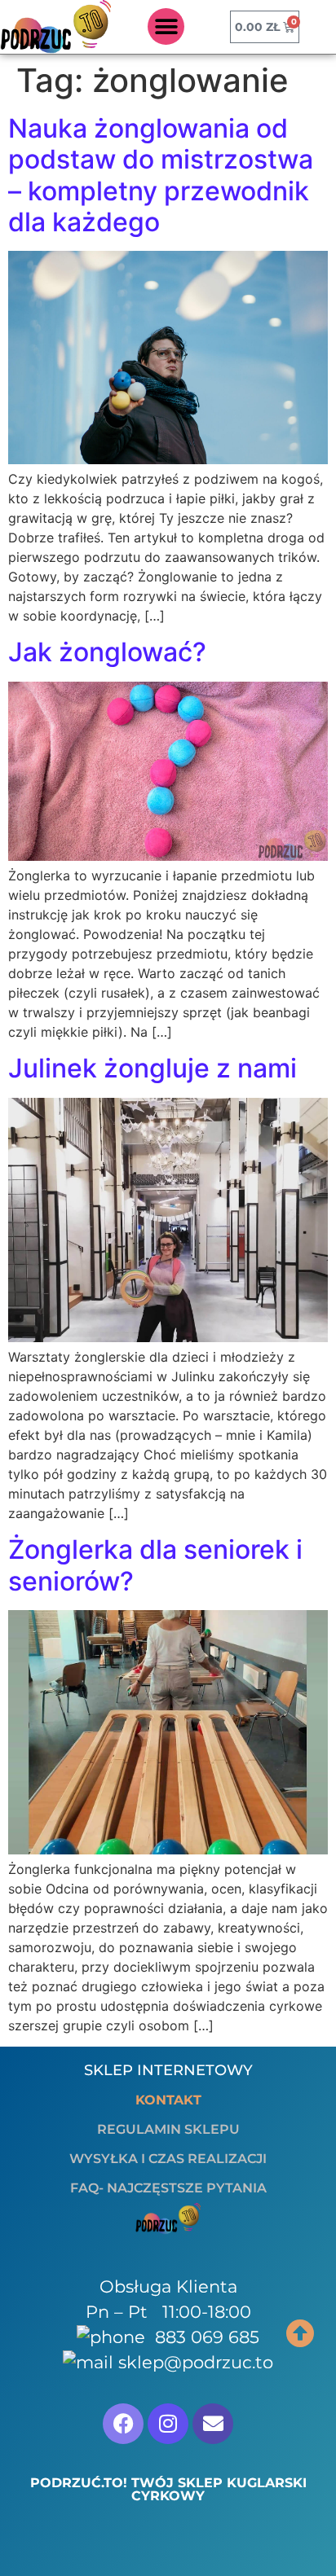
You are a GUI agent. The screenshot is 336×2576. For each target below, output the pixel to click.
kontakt (168, 2100)
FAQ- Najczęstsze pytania (168, 2188)
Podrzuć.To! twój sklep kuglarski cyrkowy (168, 2489)
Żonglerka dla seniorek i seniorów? (155, 1565)
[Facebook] (123, 2424)
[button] (166, 26)
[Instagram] (168, 2424)
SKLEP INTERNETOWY (168, 2070)
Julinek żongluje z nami (153, 1068)
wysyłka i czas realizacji (168, 2159)
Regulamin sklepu (168, 2129)
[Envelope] (213, 2424)
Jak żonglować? (107, 652)
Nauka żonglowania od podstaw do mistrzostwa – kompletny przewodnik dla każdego (161, 175)
